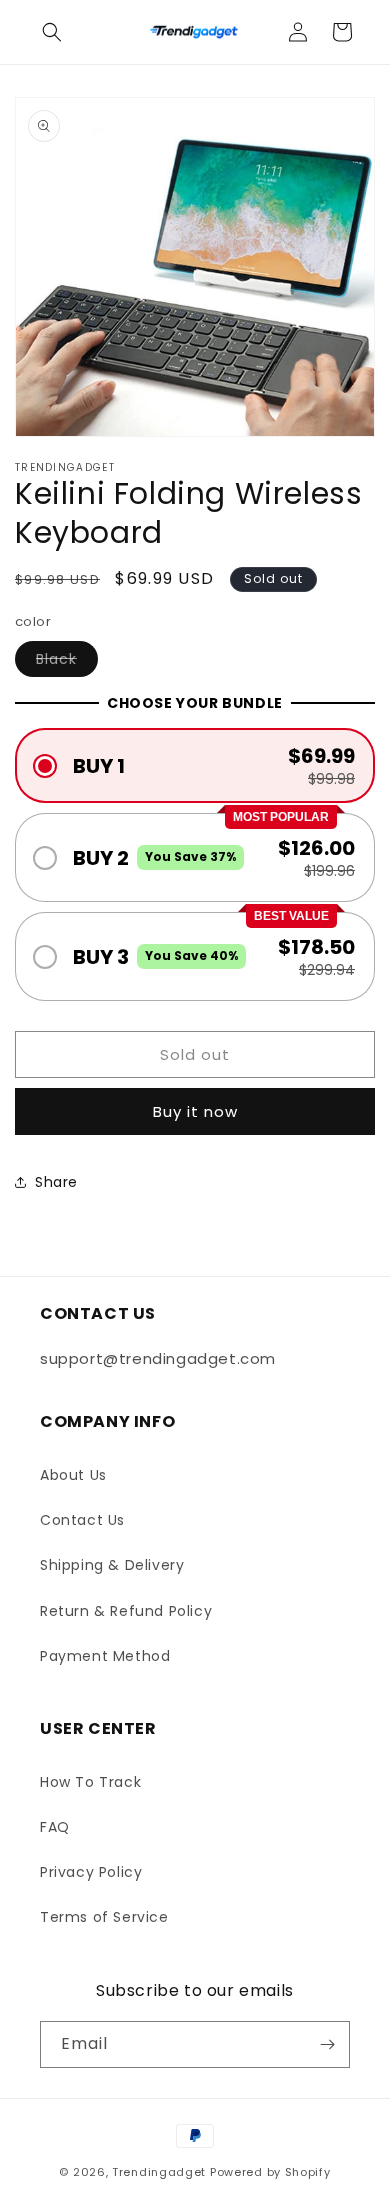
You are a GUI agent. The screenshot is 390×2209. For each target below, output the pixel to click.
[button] (52, 32)
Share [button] (56, 1182)
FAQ (55, 1827)
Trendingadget (159, 2172)
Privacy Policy (91, 1872)
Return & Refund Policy (126, 1611)
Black (67, 662)
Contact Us (82, 1520)
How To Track (90, 1782)
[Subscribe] (327, 2044)
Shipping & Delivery (112, 1565)
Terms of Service (104, 1917)
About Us (73, 1475)
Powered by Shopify (270, 2172)
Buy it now (195, 1111)
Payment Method (105, 1656)
